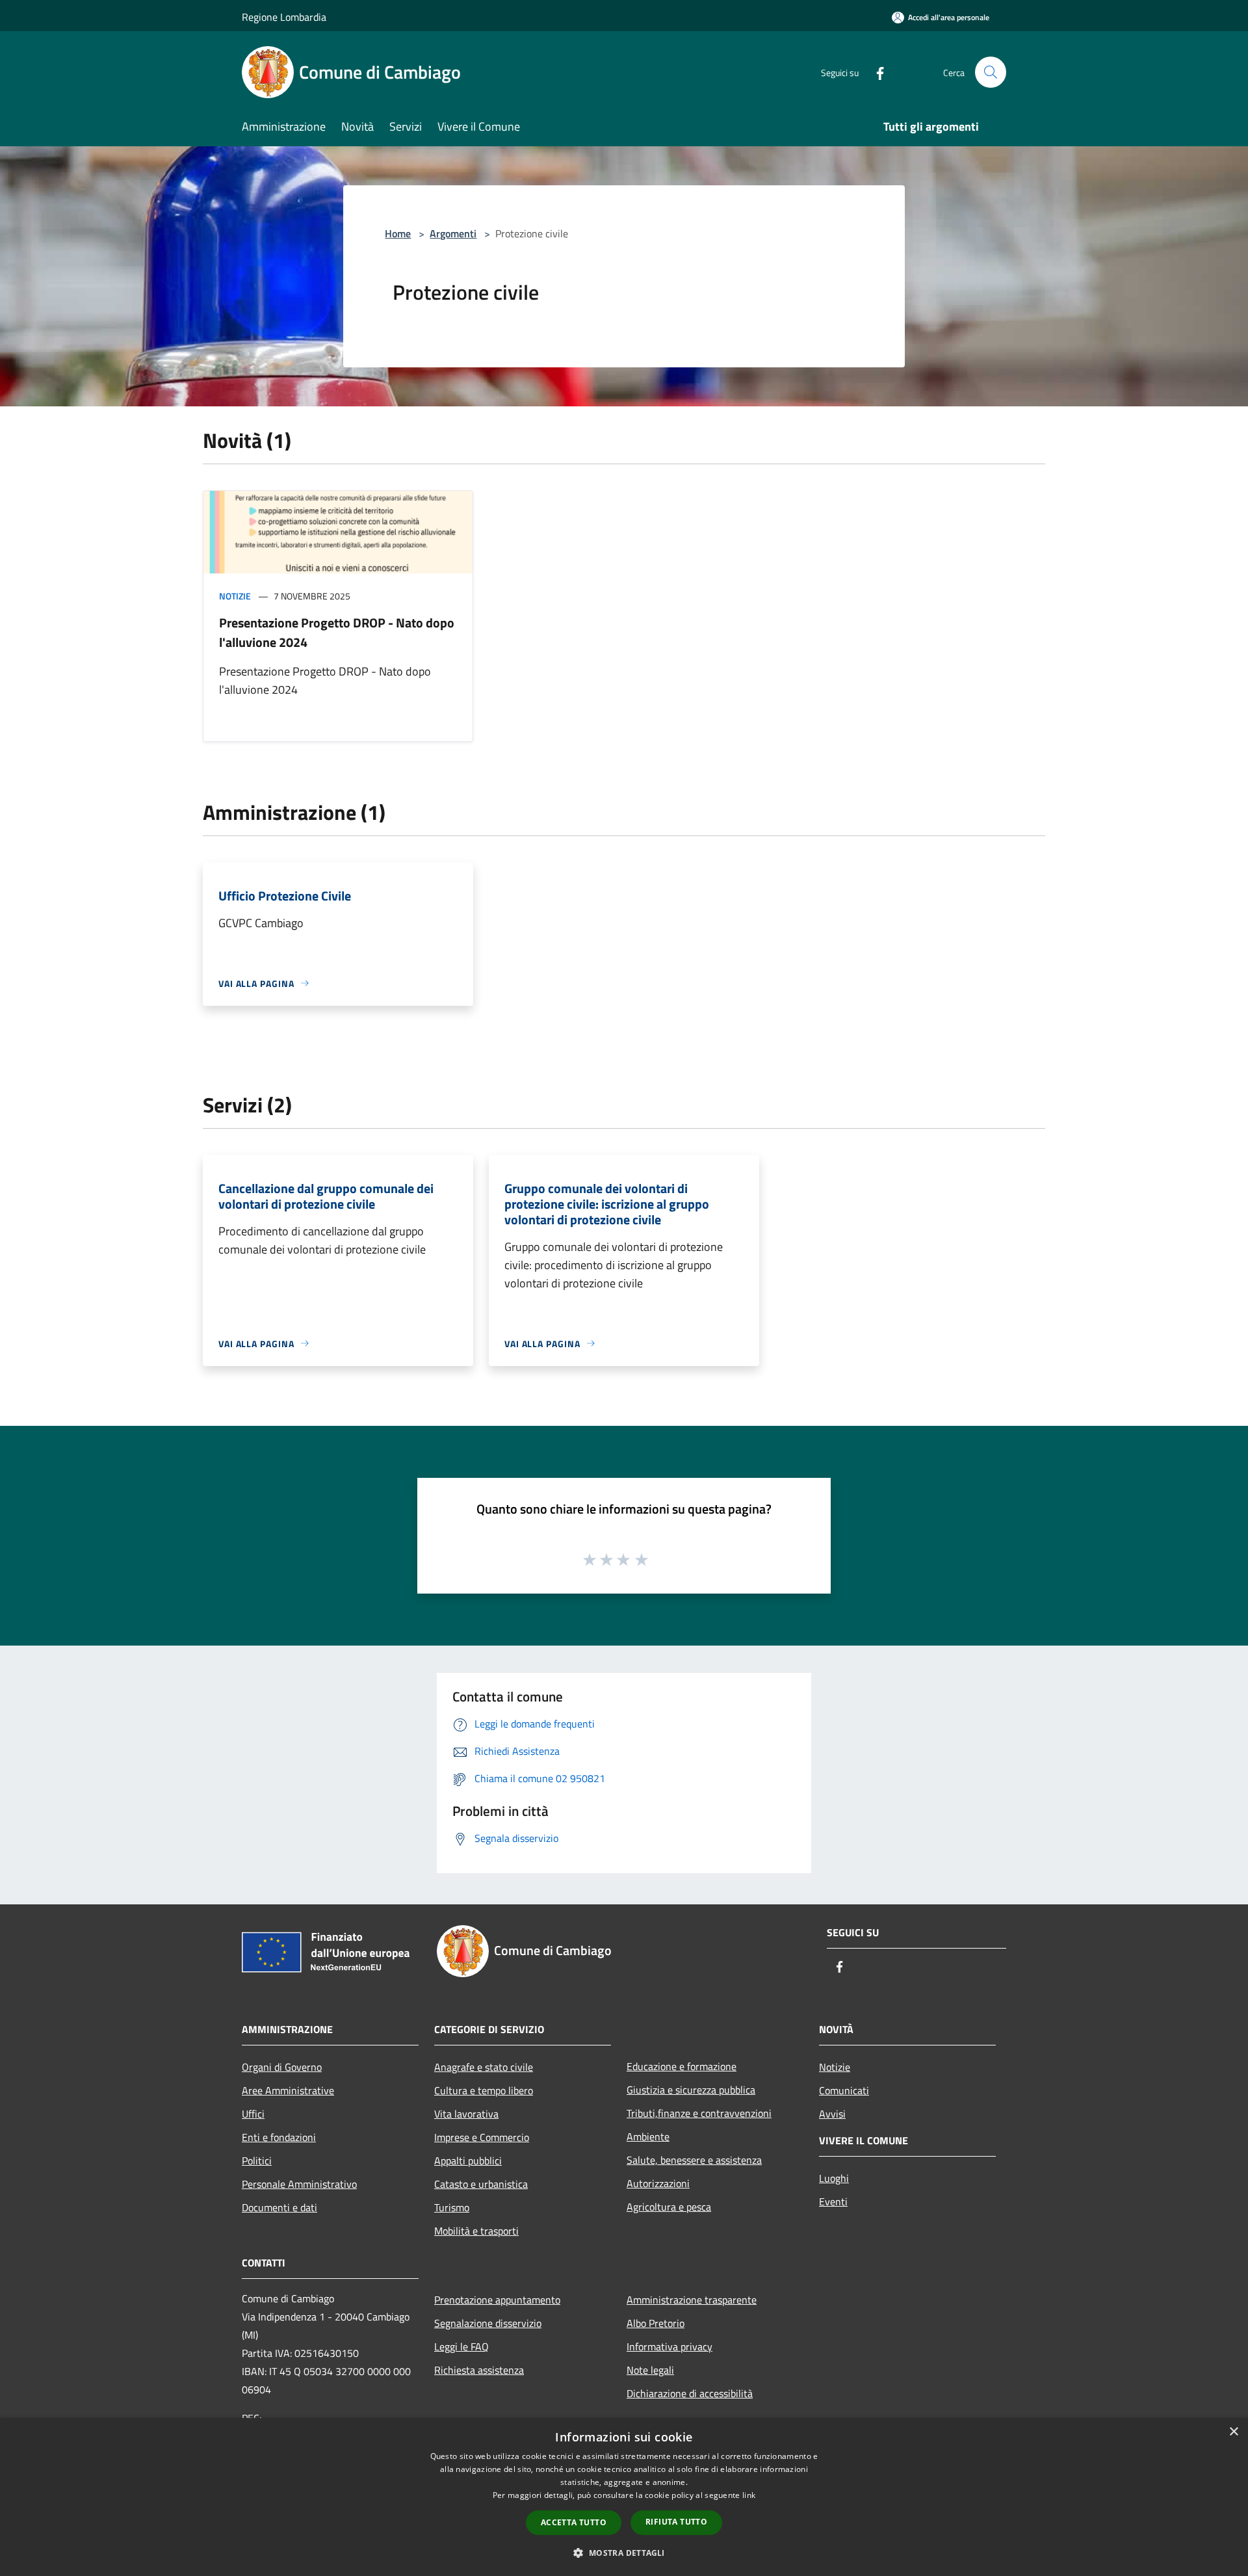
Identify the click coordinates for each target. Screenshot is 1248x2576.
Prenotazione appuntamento (497, 2300)
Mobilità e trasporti (476, 2231)
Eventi (833, 2201)
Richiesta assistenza (479, 2370)
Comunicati (844, 2090)
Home (398, 233)
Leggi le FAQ (461, 2346)
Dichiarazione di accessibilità (690, 2393)
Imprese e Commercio (482, 2137)
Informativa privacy (669, 2346)
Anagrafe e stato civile (484, 2067)
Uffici (253, 2114)
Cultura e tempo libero (484, 2090)
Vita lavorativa (466, 2114)
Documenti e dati (279, 2207)
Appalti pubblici (468, 2161)
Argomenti (453, 233)
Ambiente (648, 2136)
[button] (624, 2553)
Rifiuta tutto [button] (676, 2522)
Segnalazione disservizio (488, 2323)
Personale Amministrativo (299, 2184)
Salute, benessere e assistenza (694, 2160)
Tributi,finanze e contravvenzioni (699, 2113)
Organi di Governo (282, 2067)
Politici (257, 2161)
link (749, 2495)
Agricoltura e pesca (669, 2207)
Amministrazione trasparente (692, 2300)
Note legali (650, 2370)
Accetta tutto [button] (574, 2522)
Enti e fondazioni (279, 2137)
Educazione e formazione (682, 2066)
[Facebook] (875, 72)
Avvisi (832, 2114)
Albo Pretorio (656, 2323)
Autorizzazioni (658, 2183)
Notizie (235, 596)
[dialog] (624, 2497)
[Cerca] (991, 72)
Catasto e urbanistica (481, 2184)
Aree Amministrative (288, 2090)
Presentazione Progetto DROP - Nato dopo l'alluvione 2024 (337, 632)
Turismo (452, 2207)
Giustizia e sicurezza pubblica (691, 2090)
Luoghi (834, 2178)
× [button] (1233, 2432)
